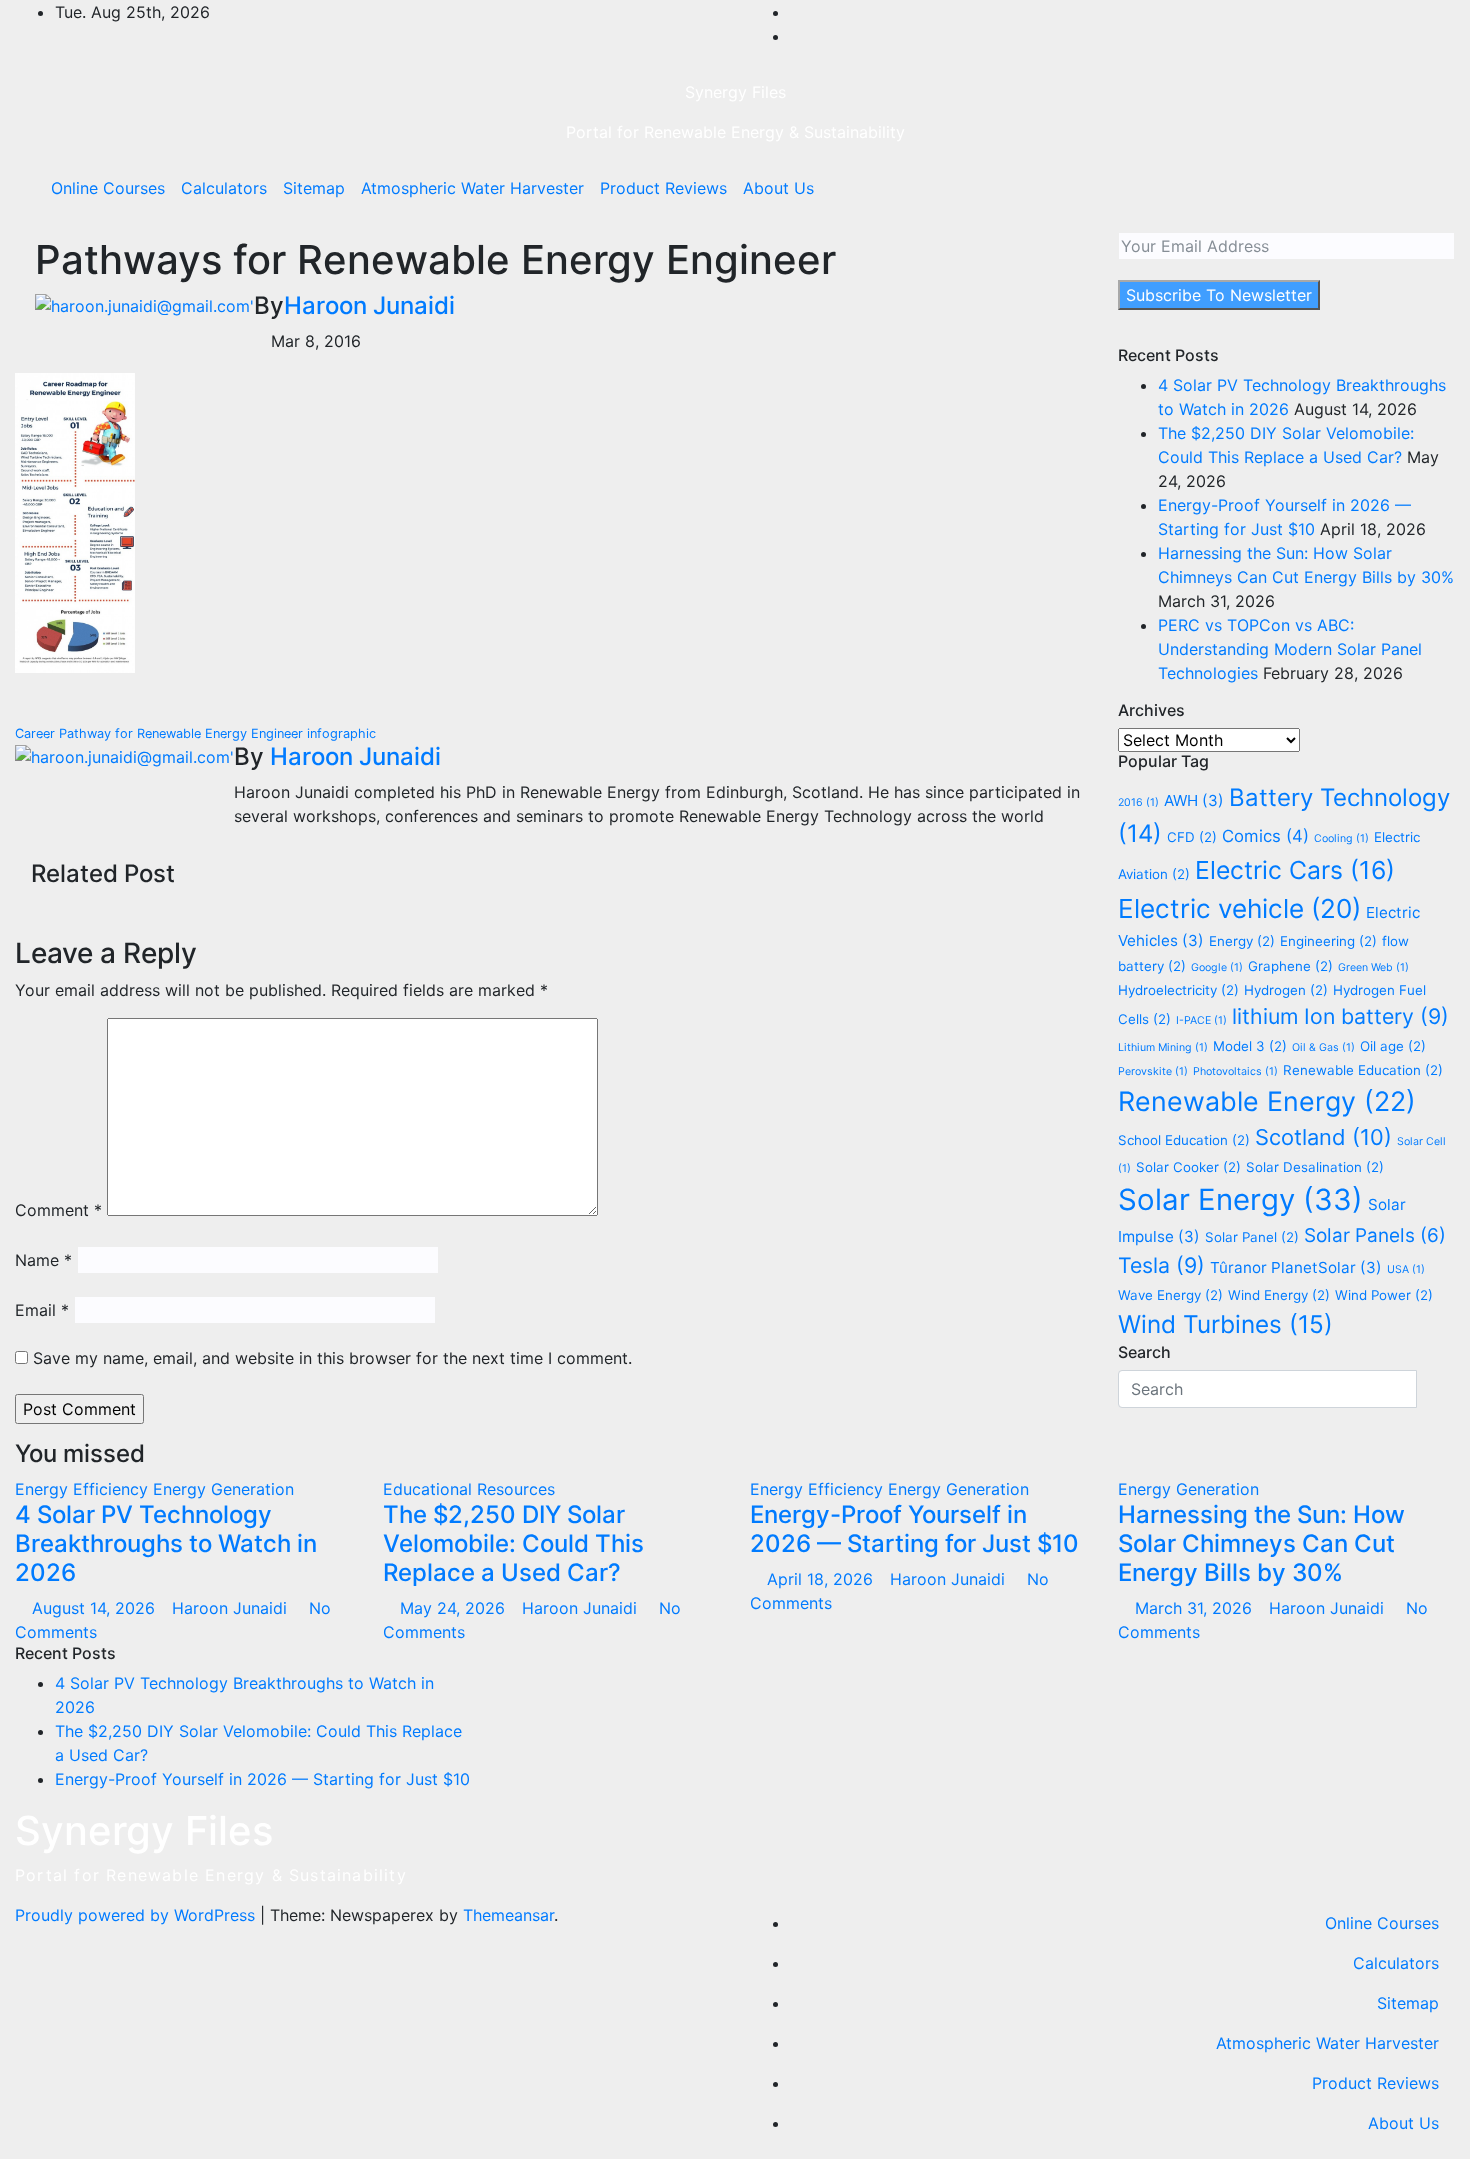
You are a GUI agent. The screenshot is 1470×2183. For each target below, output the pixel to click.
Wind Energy (1279, 1295)
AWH (1194, 800)
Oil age (1393, 1046)
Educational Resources (469, 1489)
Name (43, 1260)
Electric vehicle (1239, 908)
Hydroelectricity (1178, 990)
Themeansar (508, 1915)
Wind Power (1384, 1295)
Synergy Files (735, 92)
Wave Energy (1170, 1295)
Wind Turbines (1225, 1324)
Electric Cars (1295, 870)
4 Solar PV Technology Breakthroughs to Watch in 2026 (166, 1543)
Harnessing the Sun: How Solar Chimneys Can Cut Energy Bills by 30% (1261, 1543)
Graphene (1290, 966)
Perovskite (1153, 1071)
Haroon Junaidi (369, 305)
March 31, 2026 (1196, 1608)
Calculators (224, 188)
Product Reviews (663, 188)
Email (42, 1310)
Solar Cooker (1188, 1167)
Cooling (1341, 838)
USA (1406, 1269)
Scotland (1323, 1137)
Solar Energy (1240, 1199)
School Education (1184, 1140)
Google (1217, 967)
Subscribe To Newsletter (1219, 295)
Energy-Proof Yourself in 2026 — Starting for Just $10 (914, 1529)
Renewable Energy (1267, 1101)
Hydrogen (1286, 990)
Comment (58, 1210)
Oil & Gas (1323, 1047)
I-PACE (1201, 1020)
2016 (1138, 802)
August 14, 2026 (96, 1608)
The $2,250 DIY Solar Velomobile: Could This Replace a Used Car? (513, 1543)
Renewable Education (1363, 1070)
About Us (778, 188)
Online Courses (108, 188)
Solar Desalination (1315, 1167)
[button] (1397, 188)
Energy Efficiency (84, 1489)
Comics (1265, 836)
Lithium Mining (1163, 1047)
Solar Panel (1252, 1237)
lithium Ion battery (1340, 1016)
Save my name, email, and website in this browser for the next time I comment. (332, 1358)
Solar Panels (1375, 1235)
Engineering (1328, 941)
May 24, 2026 (455, 1608)
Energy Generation (223, 1489)
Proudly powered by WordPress (137, 1915)
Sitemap (314, 188)
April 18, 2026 (822, 1579)
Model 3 (1250, 1046)
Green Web (1373, 967)
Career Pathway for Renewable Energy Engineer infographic (197, 733)
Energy (1242, 941)
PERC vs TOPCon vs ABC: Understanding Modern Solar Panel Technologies (1290, 649)
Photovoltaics (1235, 1071)
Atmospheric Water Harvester (472, 188)
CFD (1192, 837)
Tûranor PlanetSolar (1296, 1267)
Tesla (1161, 1265)
